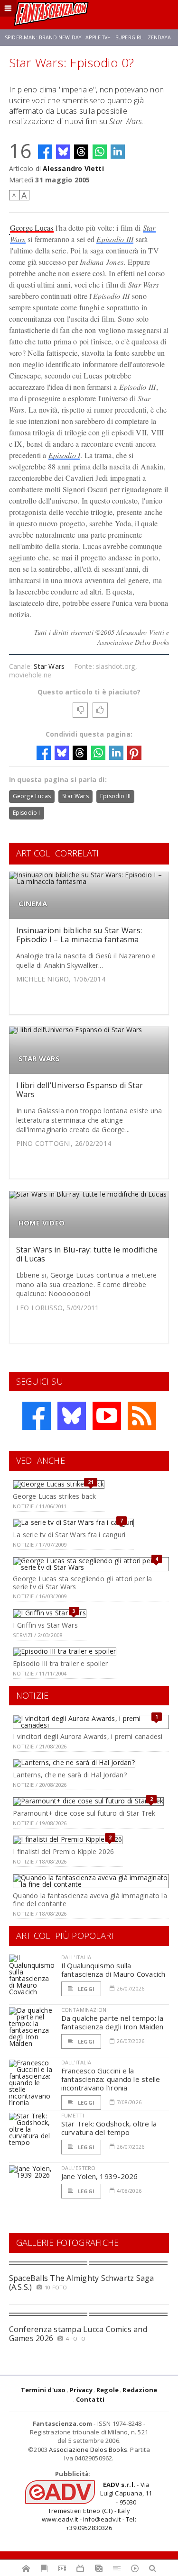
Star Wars (49, 666)
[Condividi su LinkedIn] (118, 152)
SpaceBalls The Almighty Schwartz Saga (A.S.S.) (82, 2283)
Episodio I (64, 455)
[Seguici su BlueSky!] (72, 1416)
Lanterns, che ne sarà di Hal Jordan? (70, 1775)
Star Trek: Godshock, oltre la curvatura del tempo (109, 2128)
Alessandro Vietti (73, 168)
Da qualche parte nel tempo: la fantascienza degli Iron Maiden (112, 2022)
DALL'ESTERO (79, 2168)
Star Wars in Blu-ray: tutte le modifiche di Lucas (87, 1254)
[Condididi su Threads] (81, 152)
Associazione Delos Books (88, 2450)
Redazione (140, 2390)
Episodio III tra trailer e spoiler (60, 1663)
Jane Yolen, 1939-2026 (100, 2176)
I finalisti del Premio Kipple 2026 (63, 1851)
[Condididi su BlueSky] (63, 152)
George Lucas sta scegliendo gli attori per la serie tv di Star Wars (82, 1583)
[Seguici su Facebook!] (37, 1416)
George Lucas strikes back (54, 1496)
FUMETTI (73, 2115)
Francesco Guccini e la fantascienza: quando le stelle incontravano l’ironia (111, 2079)
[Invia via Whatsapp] (100, 152)
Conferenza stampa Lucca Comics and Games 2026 (78, 2334)
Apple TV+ (98, 37)
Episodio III (115, 239)
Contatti (90, 2399)
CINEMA (33, 904)
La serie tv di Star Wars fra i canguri (69, 1535)
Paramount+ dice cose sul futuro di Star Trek (84, 1813)
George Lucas (32, 228)
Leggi (85, 1989)
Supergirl (129, 37)
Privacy (81, 2390)
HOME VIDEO (42, 1223)
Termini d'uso (43, 2390)
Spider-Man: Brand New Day (43, 37)
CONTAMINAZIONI (84, 2010)
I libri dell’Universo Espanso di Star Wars (80, 1090)
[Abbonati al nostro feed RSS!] (142, 1416)
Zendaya (159, 37)
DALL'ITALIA (76, 1957)
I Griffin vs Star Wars (45, 1625)
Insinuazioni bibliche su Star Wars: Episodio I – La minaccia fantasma (79, 935)
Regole (108, 2390)
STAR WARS (39, 1058)
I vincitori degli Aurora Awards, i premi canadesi (88, 1736)
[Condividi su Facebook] (45, 152)
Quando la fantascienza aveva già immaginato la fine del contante (90, 1900)
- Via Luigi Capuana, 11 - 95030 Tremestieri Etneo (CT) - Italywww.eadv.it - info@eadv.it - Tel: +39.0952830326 (97, 2506)
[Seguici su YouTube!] (107, 1416)
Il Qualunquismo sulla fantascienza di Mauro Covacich (113, 1970)
